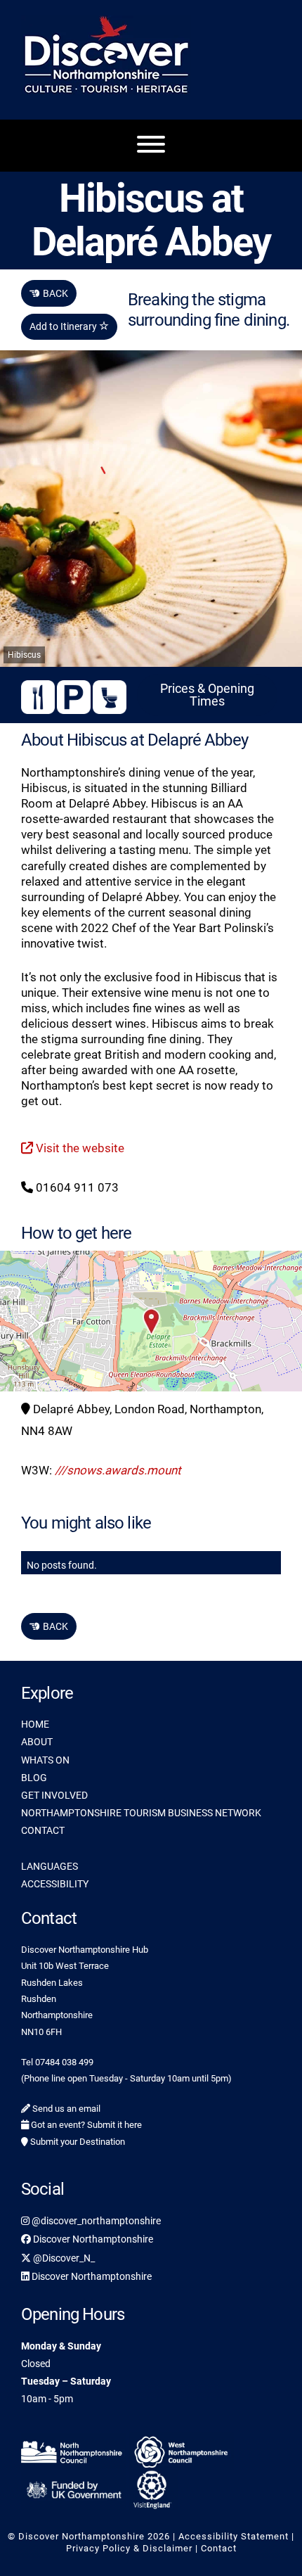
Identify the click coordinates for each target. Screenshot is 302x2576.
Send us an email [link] (65, 2109)
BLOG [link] (34, 1778)
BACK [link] (49, 293)
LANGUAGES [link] (50, 1866)
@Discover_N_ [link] (63, 2258)
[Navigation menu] (151, 146)
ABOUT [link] (37, 1742)
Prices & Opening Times (207, 695)
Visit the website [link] (79, 1148)
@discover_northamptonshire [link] (95, 2221)
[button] (151, 1321)
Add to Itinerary (64, 326)
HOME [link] (35, 1724)
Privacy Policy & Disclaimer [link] (129, 2548)
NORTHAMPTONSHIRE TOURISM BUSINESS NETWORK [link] (141, 1813)
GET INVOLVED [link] (54, 1795)
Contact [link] (219, 2548)
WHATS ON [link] (45, 1760)
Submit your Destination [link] (77, 2142)
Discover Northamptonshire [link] (92, 2239)
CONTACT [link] (43, 1830)
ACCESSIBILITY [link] (55, 1884)
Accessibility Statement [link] (234, 2536)
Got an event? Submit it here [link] (85, 2125)
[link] (74, 2450)
